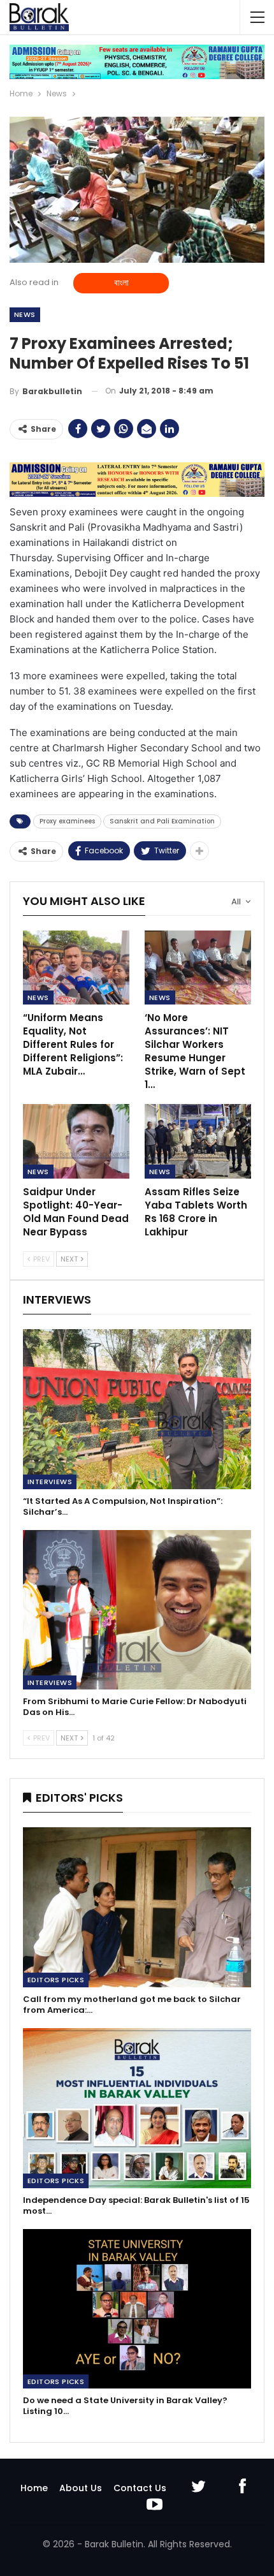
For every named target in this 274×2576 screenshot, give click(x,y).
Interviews (50, 1482)
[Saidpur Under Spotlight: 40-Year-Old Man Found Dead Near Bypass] (76, 1141)
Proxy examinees (67, 821)
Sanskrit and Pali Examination (162, 821)
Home (34, 2488)
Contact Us (140, 2488)
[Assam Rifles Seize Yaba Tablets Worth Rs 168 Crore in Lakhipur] (198, 1141)
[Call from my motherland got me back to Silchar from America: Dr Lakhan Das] (137, 1907)
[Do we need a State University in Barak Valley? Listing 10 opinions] (137, 2309)
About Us (81, 2488)
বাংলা (121, 283)
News (25, 314)
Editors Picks (56, 1980)
